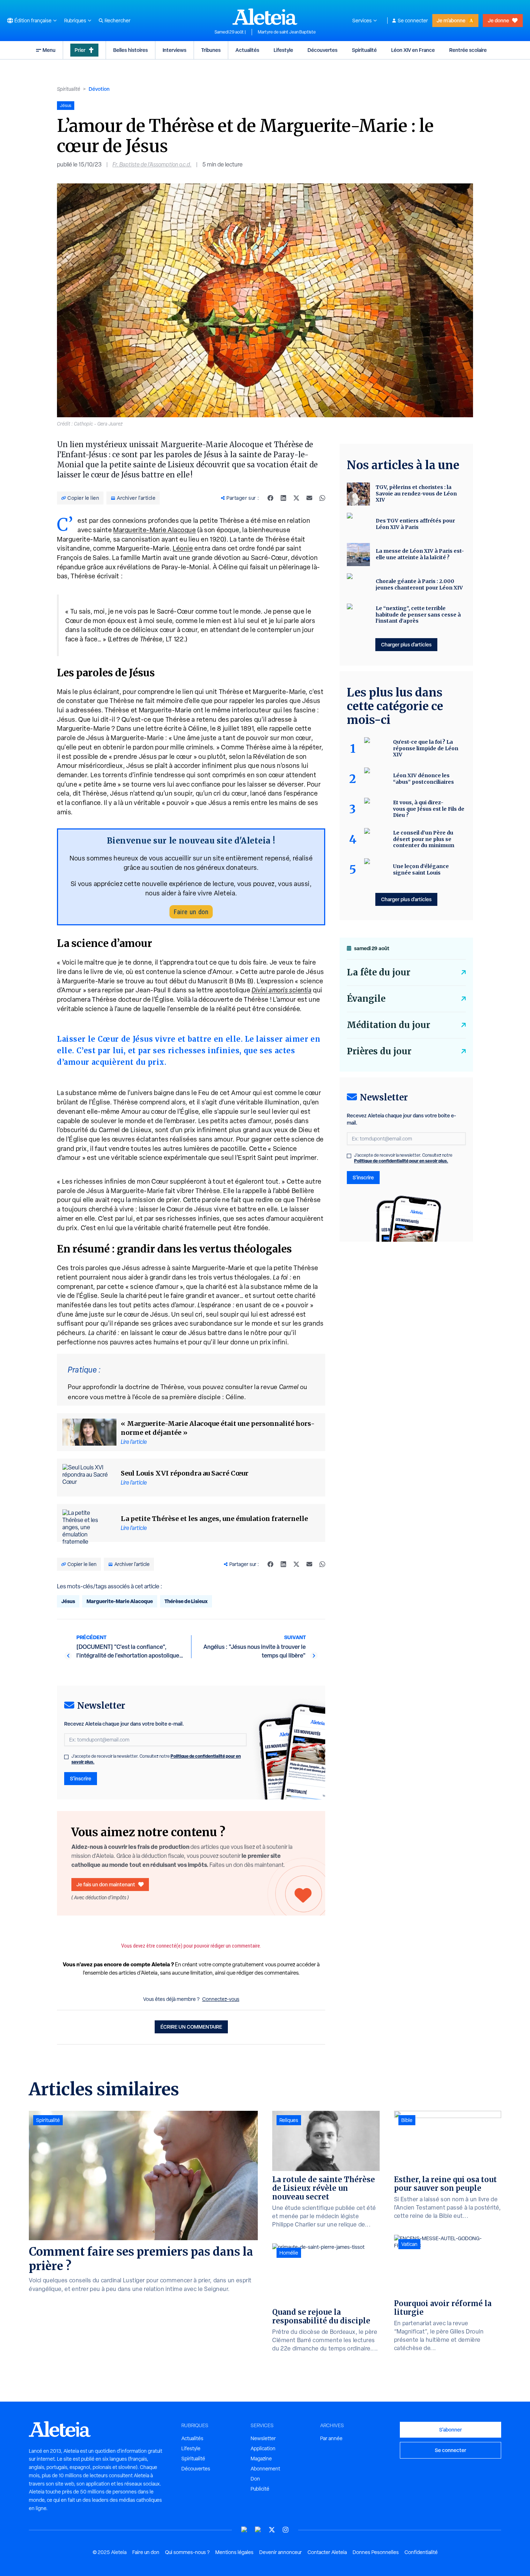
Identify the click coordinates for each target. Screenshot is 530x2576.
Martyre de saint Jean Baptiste (287, 32)
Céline (235, 1397)
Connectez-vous (221, 1999)
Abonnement (265, 2469)
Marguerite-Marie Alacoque (154, 530)
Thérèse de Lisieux (186, 1601)
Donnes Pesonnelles (376, 2552)
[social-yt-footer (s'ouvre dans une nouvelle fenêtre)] (244, 2530)
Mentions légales (234, 2552)
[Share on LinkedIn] (283, 498)
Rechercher (118, 21)
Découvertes (323, 50)
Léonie (183, 548)
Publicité (260, 2489)
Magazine (261, 2459)
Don (255, 2479)
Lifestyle (283, 50)
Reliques (289, 2120)
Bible (407, 2120)
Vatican (409, 2244)
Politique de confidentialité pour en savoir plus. (401, 1161)
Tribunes (211, 50)
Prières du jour (379, 1051)
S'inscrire (81, 1778)
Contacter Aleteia (327, 2552)
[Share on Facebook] (270, 498)
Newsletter (263, 2438)
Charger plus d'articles (406, 644)
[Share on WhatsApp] (322, 498)
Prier (80, 50)
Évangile (366, 999)
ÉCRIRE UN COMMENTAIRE (191, 2027)
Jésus (68, 1601)
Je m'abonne (451, 20)
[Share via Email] (309, 498)
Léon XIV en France (413, 50)
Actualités (247, 50)
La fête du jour (379, 972)
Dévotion (99, 89)
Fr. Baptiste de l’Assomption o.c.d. (152, 164)
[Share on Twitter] (296, 498)
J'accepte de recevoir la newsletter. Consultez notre (156, 1759)
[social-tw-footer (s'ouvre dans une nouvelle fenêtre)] (272, 2530)
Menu (49, 50)
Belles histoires (131, 50)
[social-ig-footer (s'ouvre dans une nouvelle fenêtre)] (286, 2530)
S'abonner (450, 2430)
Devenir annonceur (281, 2552)
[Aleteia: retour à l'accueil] (265, 17)
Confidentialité (421, 2552)
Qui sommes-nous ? (187, 2552)
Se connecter (413, 21)
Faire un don (191, 912)
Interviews (175, 50)
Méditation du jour (388, 1025)
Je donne (498, 20)
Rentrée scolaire (468, 50)
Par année (331, 2438)
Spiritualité (364, 50)
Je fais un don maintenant (106, 1884)
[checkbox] (66, 1757)
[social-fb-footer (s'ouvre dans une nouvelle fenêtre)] (258, 2530)
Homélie (289, 2253)
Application (263, 2448)
